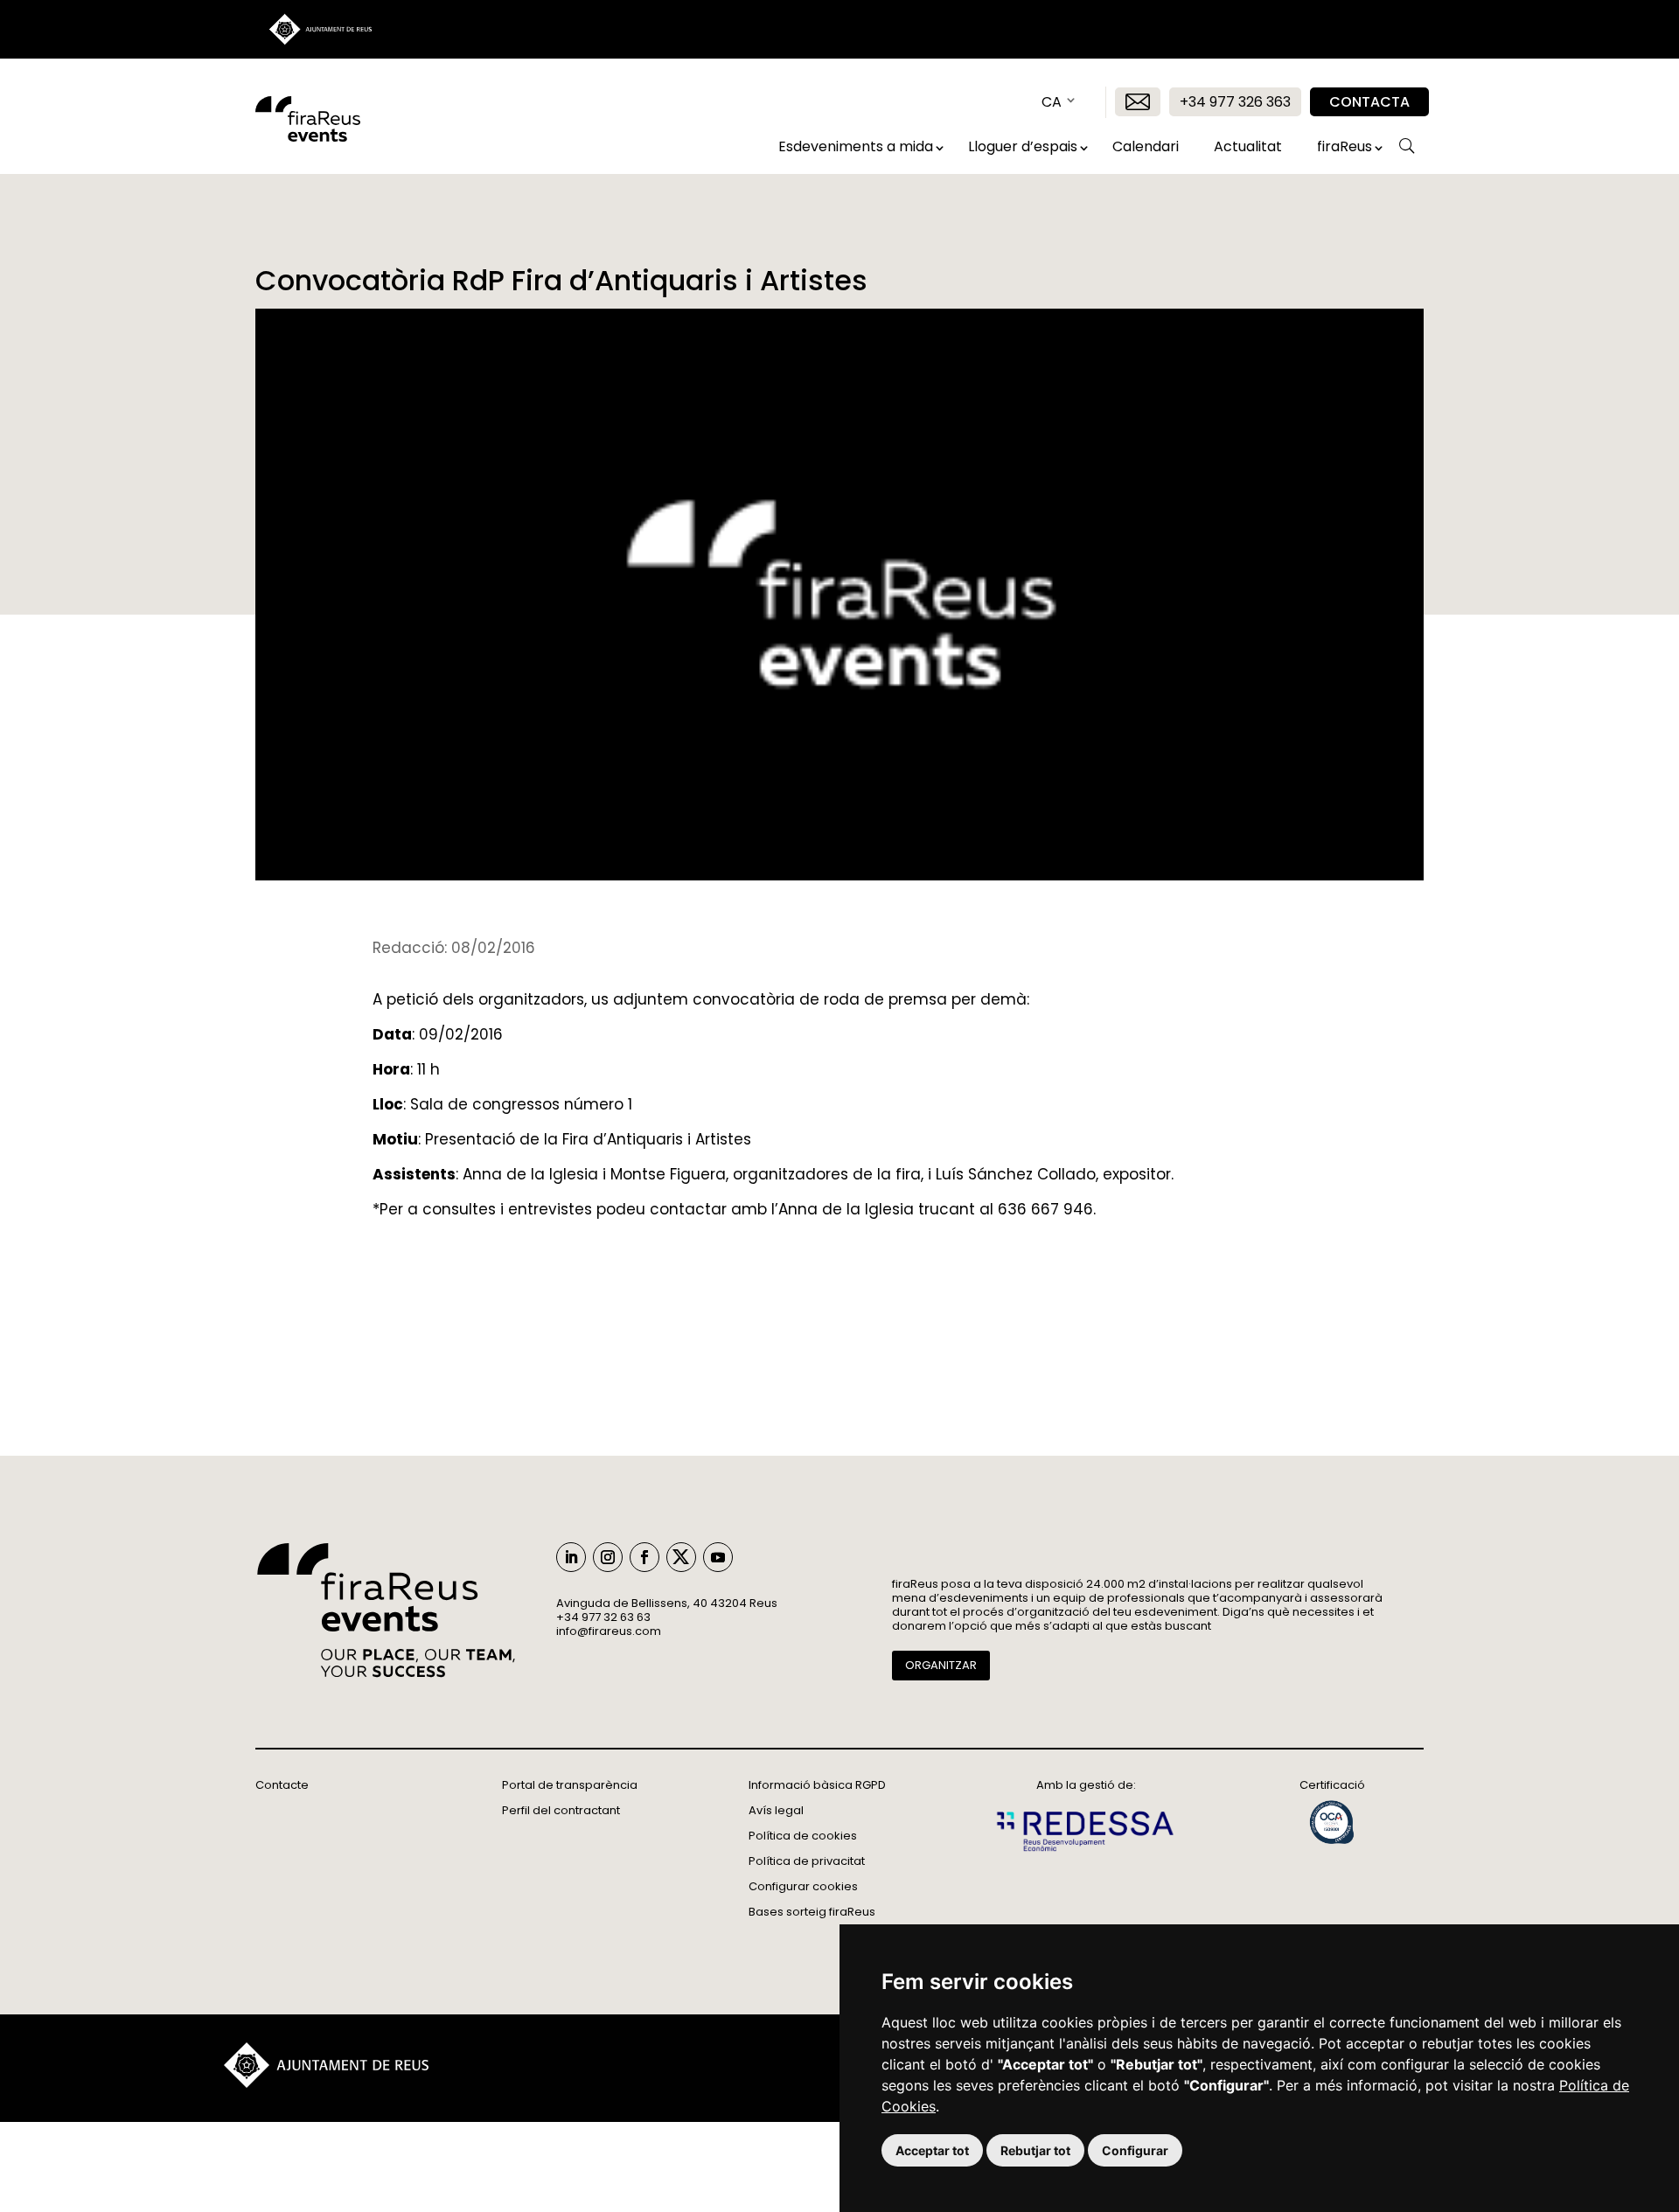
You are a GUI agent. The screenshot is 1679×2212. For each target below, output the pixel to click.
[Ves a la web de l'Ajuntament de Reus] (326, 2083)
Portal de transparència (570, 1785)
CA (1052, 102)
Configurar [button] (1135, 2150)
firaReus (1345, 146)
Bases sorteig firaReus (812, 1912)
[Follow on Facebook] (644, 1557)
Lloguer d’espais (1023, 146)
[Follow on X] (681, 1557)
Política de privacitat (807, 1861)
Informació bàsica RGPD (817, 1785)
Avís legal (776, 1810)
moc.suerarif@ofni (609, 1631)
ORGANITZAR (941, 1665)
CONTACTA (1369, 102)
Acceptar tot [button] (932, 2150)
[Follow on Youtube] (718, 1557)
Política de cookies (803, 1836)
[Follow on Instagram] (608, 1557)
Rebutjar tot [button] (1035, 2150)
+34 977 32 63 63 (603, 1617)
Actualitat (1248, 146)
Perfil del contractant (561, 1810)
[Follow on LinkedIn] (571, 1557)
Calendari (1146, 146)
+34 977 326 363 (1235, 102)
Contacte (282, 1785)
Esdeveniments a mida (856, 146)
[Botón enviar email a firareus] (1138, 102)
